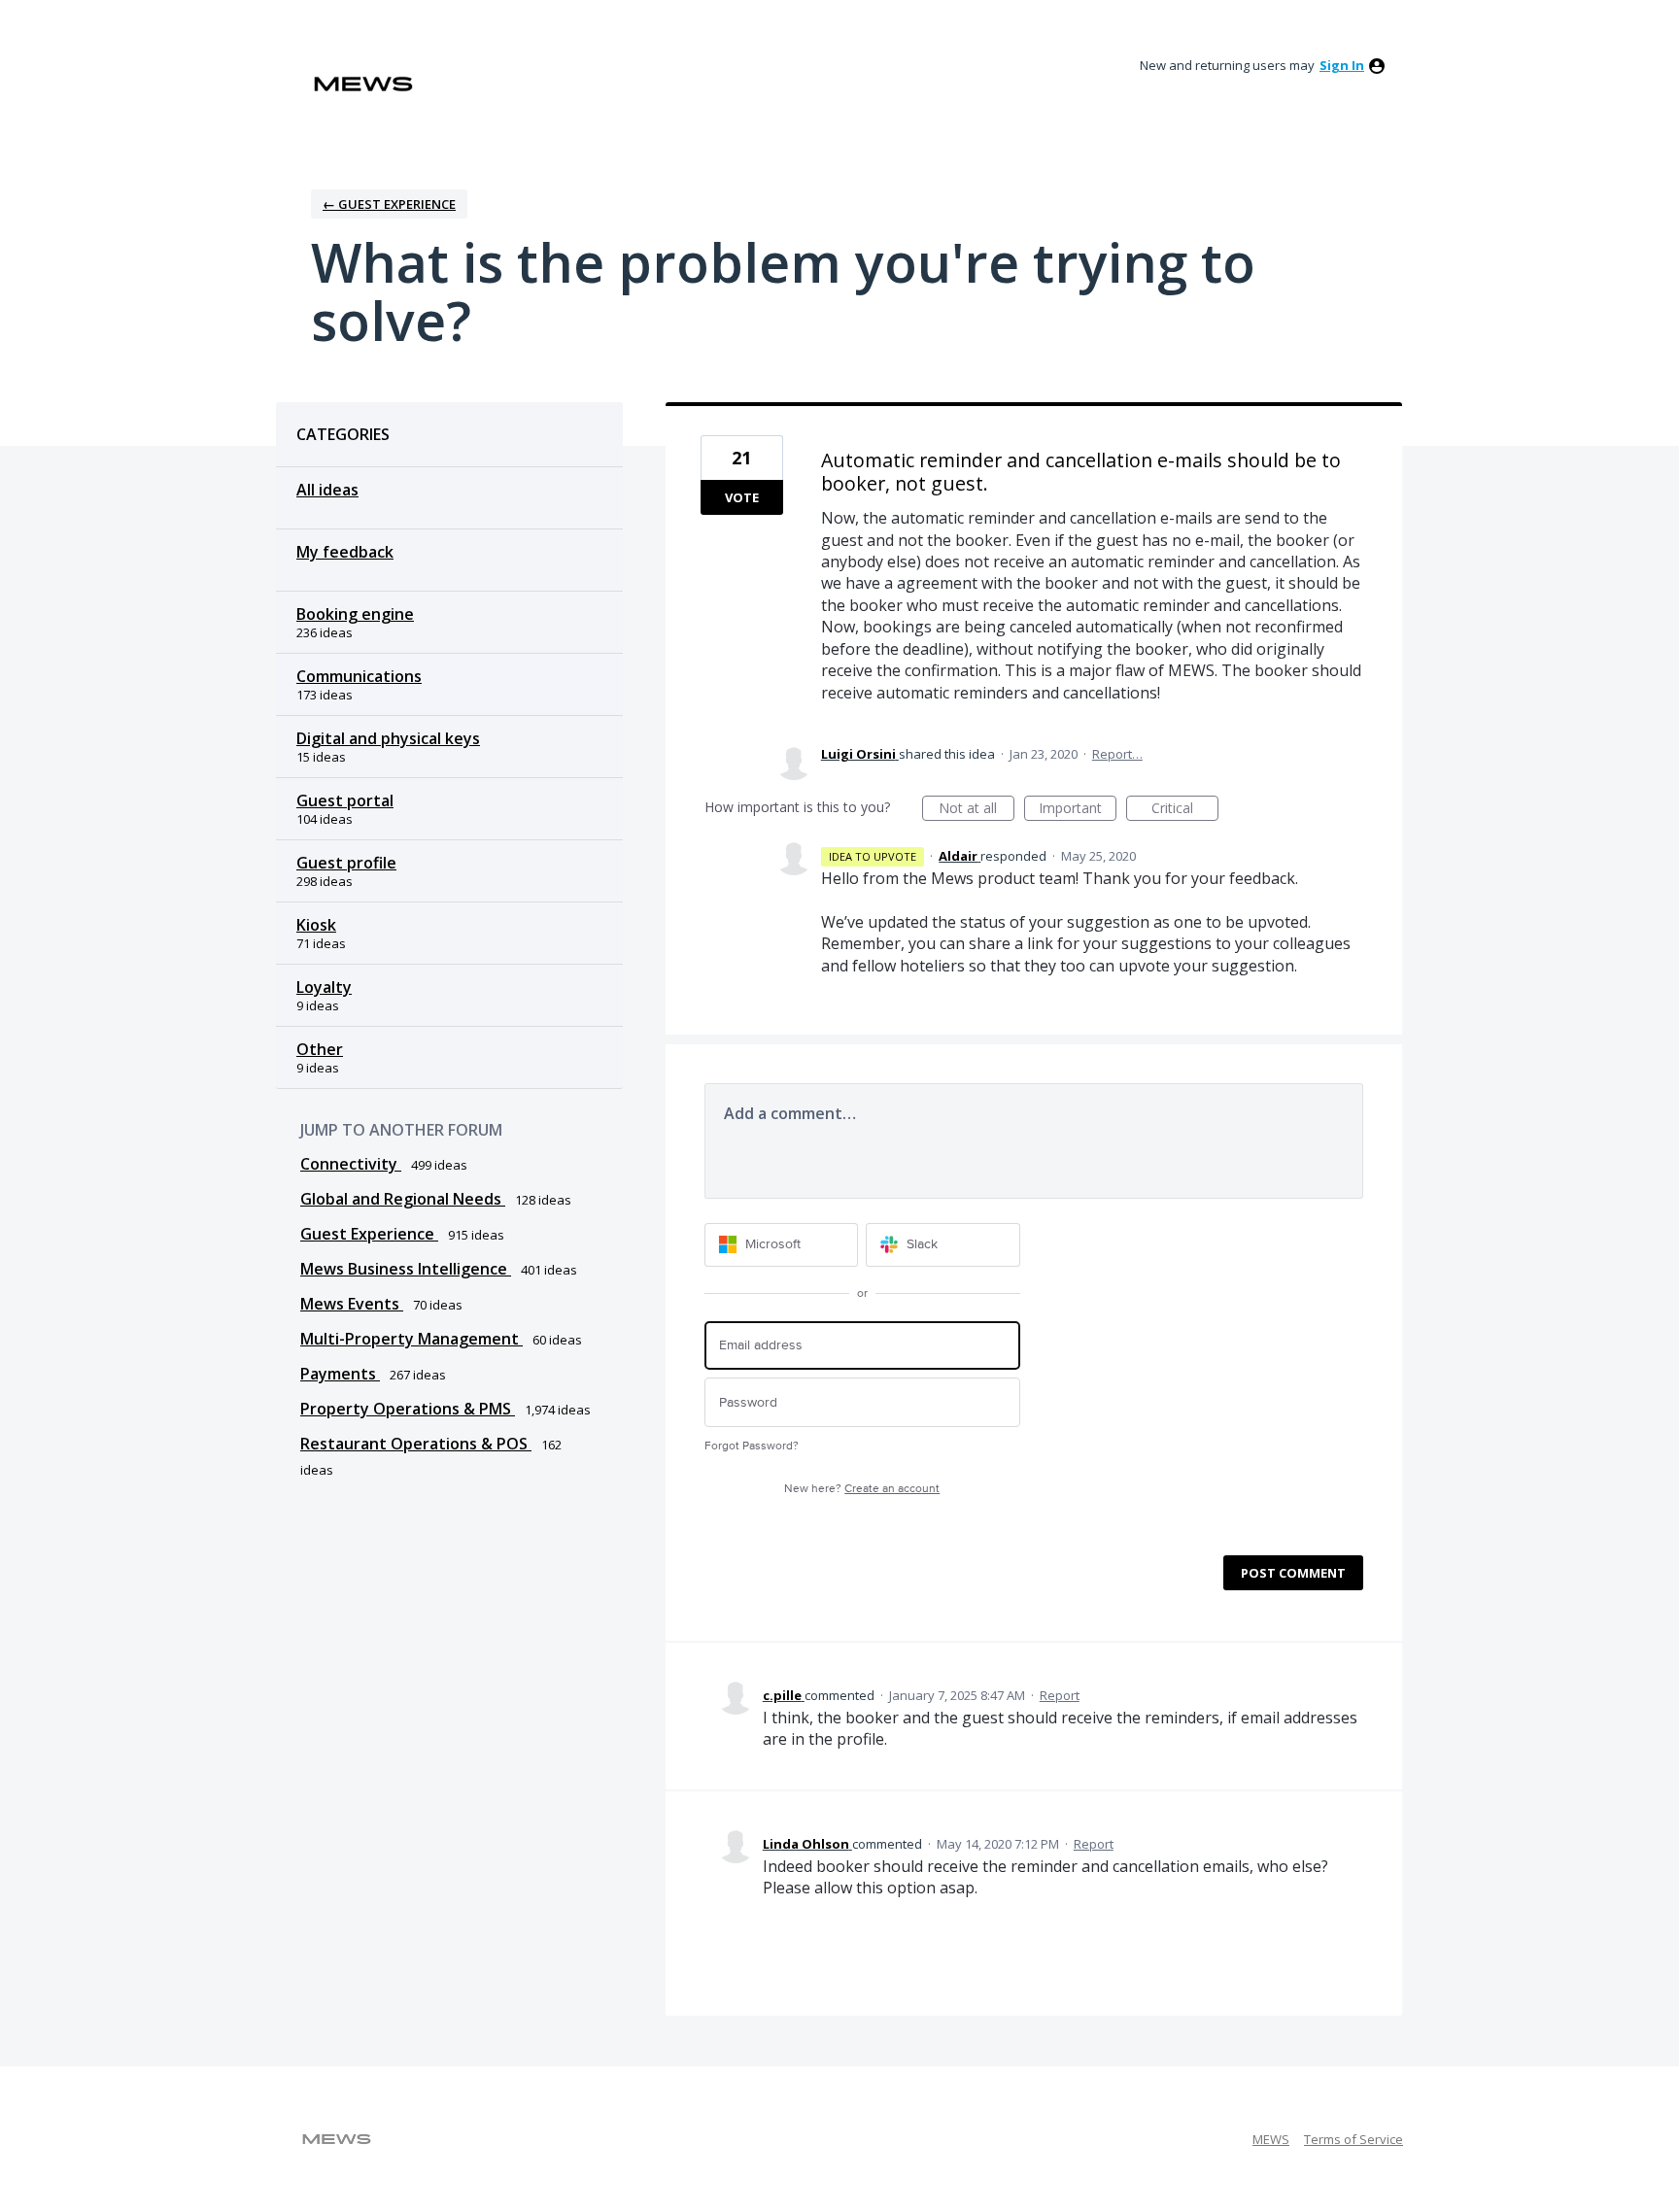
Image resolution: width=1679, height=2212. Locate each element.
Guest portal (345, 800)
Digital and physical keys (388, 738)
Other (320, 1049)
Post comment (1293, 1573)
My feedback (345, 552)
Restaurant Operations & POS (416, 1444)
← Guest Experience (389, 204)
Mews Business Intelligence (406, 1269)
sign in (1342, 65)
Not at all (977, 810)
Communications (359, 676)
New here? (862, 1489)
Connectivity (351, 1164)
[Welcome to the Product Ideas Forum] (363, 84)
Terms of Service (1353, 2139)
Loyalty (324, 987)
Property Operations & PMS (408, 1409)
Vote (742, 497)
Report (1060, 1695)
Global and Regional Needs (403, 1199)
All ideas (327, 490)
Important (1078, 810)
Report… (1117, 754)
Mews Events (352, 1304)
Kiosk (316, 925)
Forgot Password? (752, 1446)
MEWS (1271, 2139)
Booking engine (355, 614)
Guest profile (346, 863)
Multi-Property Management (411, 1339)
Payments (340, 1374)
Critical (1185, 810)
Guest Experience (369, 1234)
